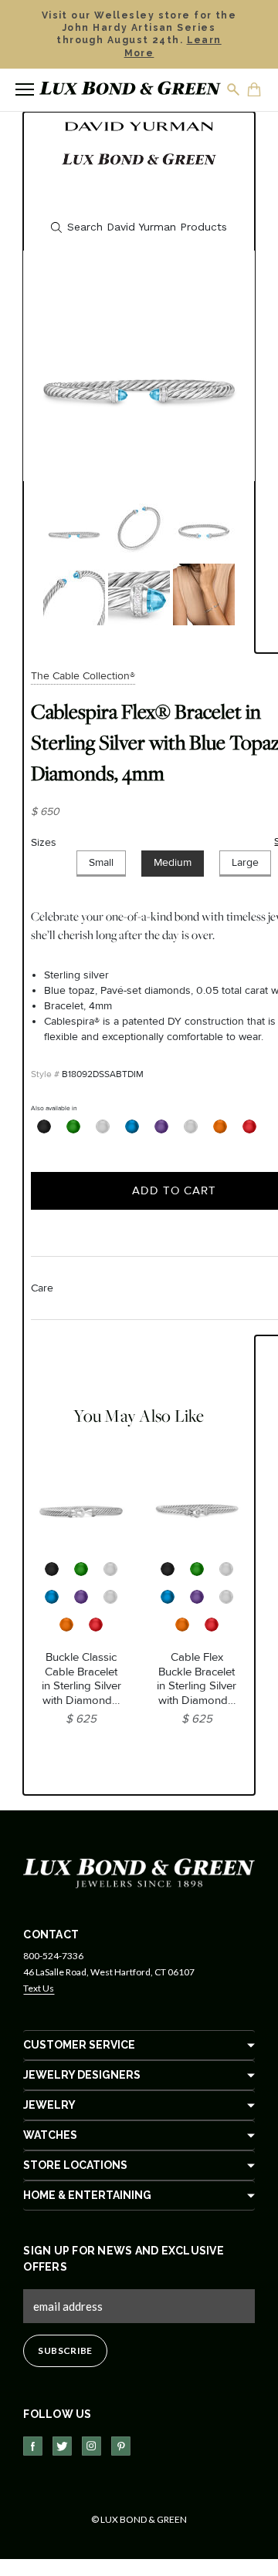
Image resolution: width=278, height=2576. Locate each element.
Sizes (44, 842)
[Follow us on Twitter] (62, 2446)
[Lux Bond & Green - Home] (130, 90)
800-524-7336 (53, 1956)
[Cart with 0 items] (255, 91)
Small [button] (101, 862)
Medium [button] (173, 862)
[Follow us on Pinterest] (121, 2446)
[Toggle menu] (25, 89)
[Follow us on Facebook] (33, 2446)
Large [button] (245, 862)
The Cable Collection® (83, 676)
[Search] (234, 89)
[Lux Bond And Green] (139, 1872)
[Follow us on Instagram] (92, 2446)
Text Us (39, 1988)
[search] (139, 227)
